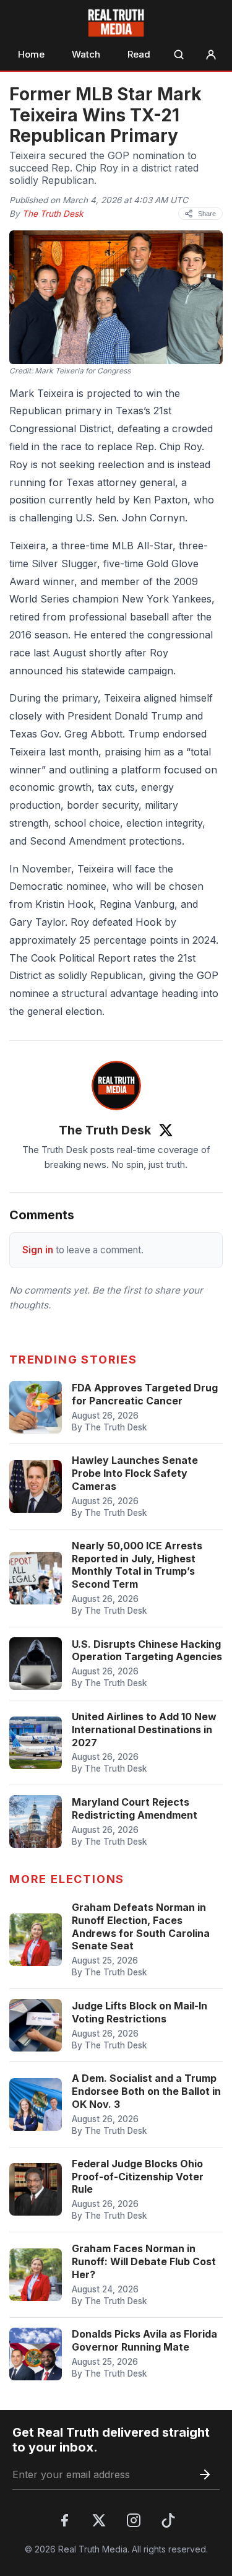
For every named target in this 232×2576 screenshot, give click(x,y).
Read (139, 54)
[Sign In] (211, 54)
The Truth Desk (53, 214)
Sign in (38, 1250)
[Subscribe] (205, 2474)
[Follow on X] (166, 1130)
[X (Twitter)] (99, 2520)
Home (31, 54)
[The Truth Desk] (116, 1086)
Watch (86, 54)
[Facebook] (64, 2520)
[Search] (179, 54)
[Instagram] (134, 2520)
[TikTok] (168, 2520)
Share (207, 214)
